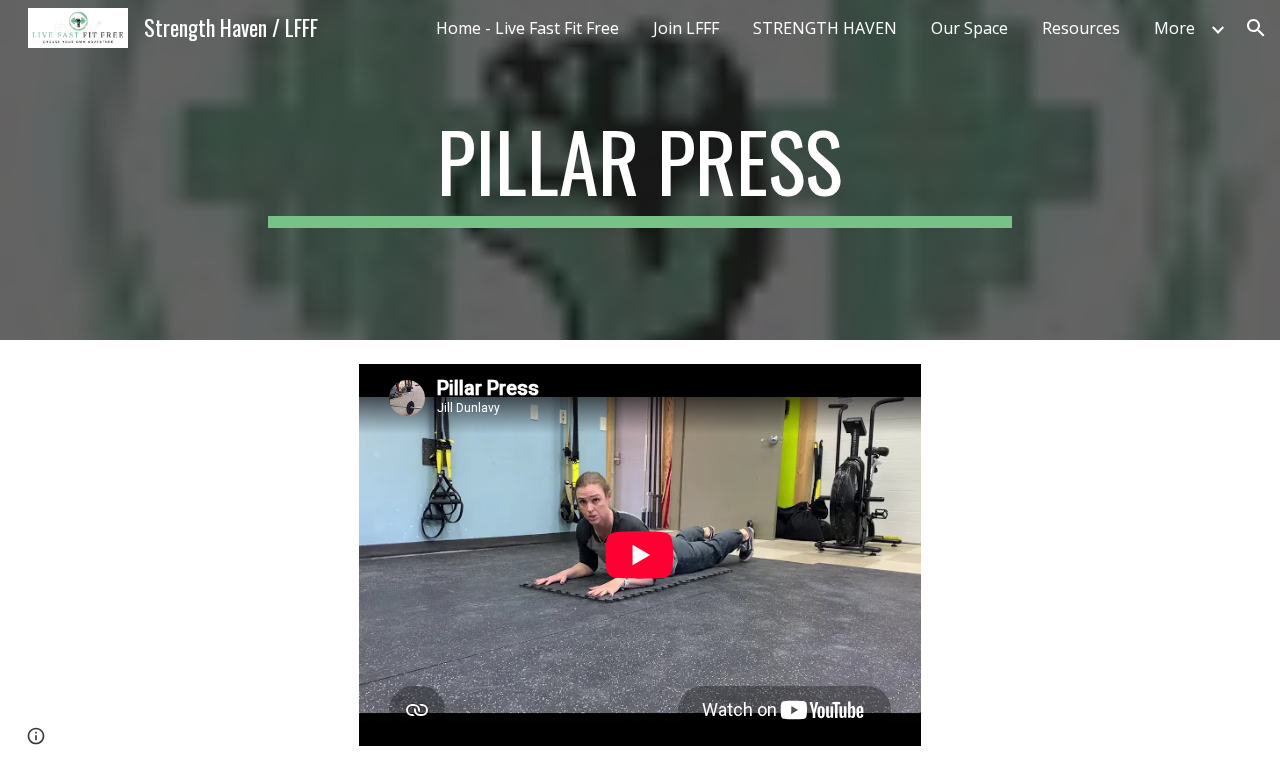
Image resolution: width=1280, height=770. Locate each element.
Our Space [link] (969, 28)
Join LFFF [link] (686, 28)
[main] (640, 170)
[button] (1256, 28)
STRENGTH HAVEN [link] (825, 28)
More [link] (1174, 28)
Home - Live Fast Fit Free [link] (527, 28)
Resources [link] (1081, 28)
